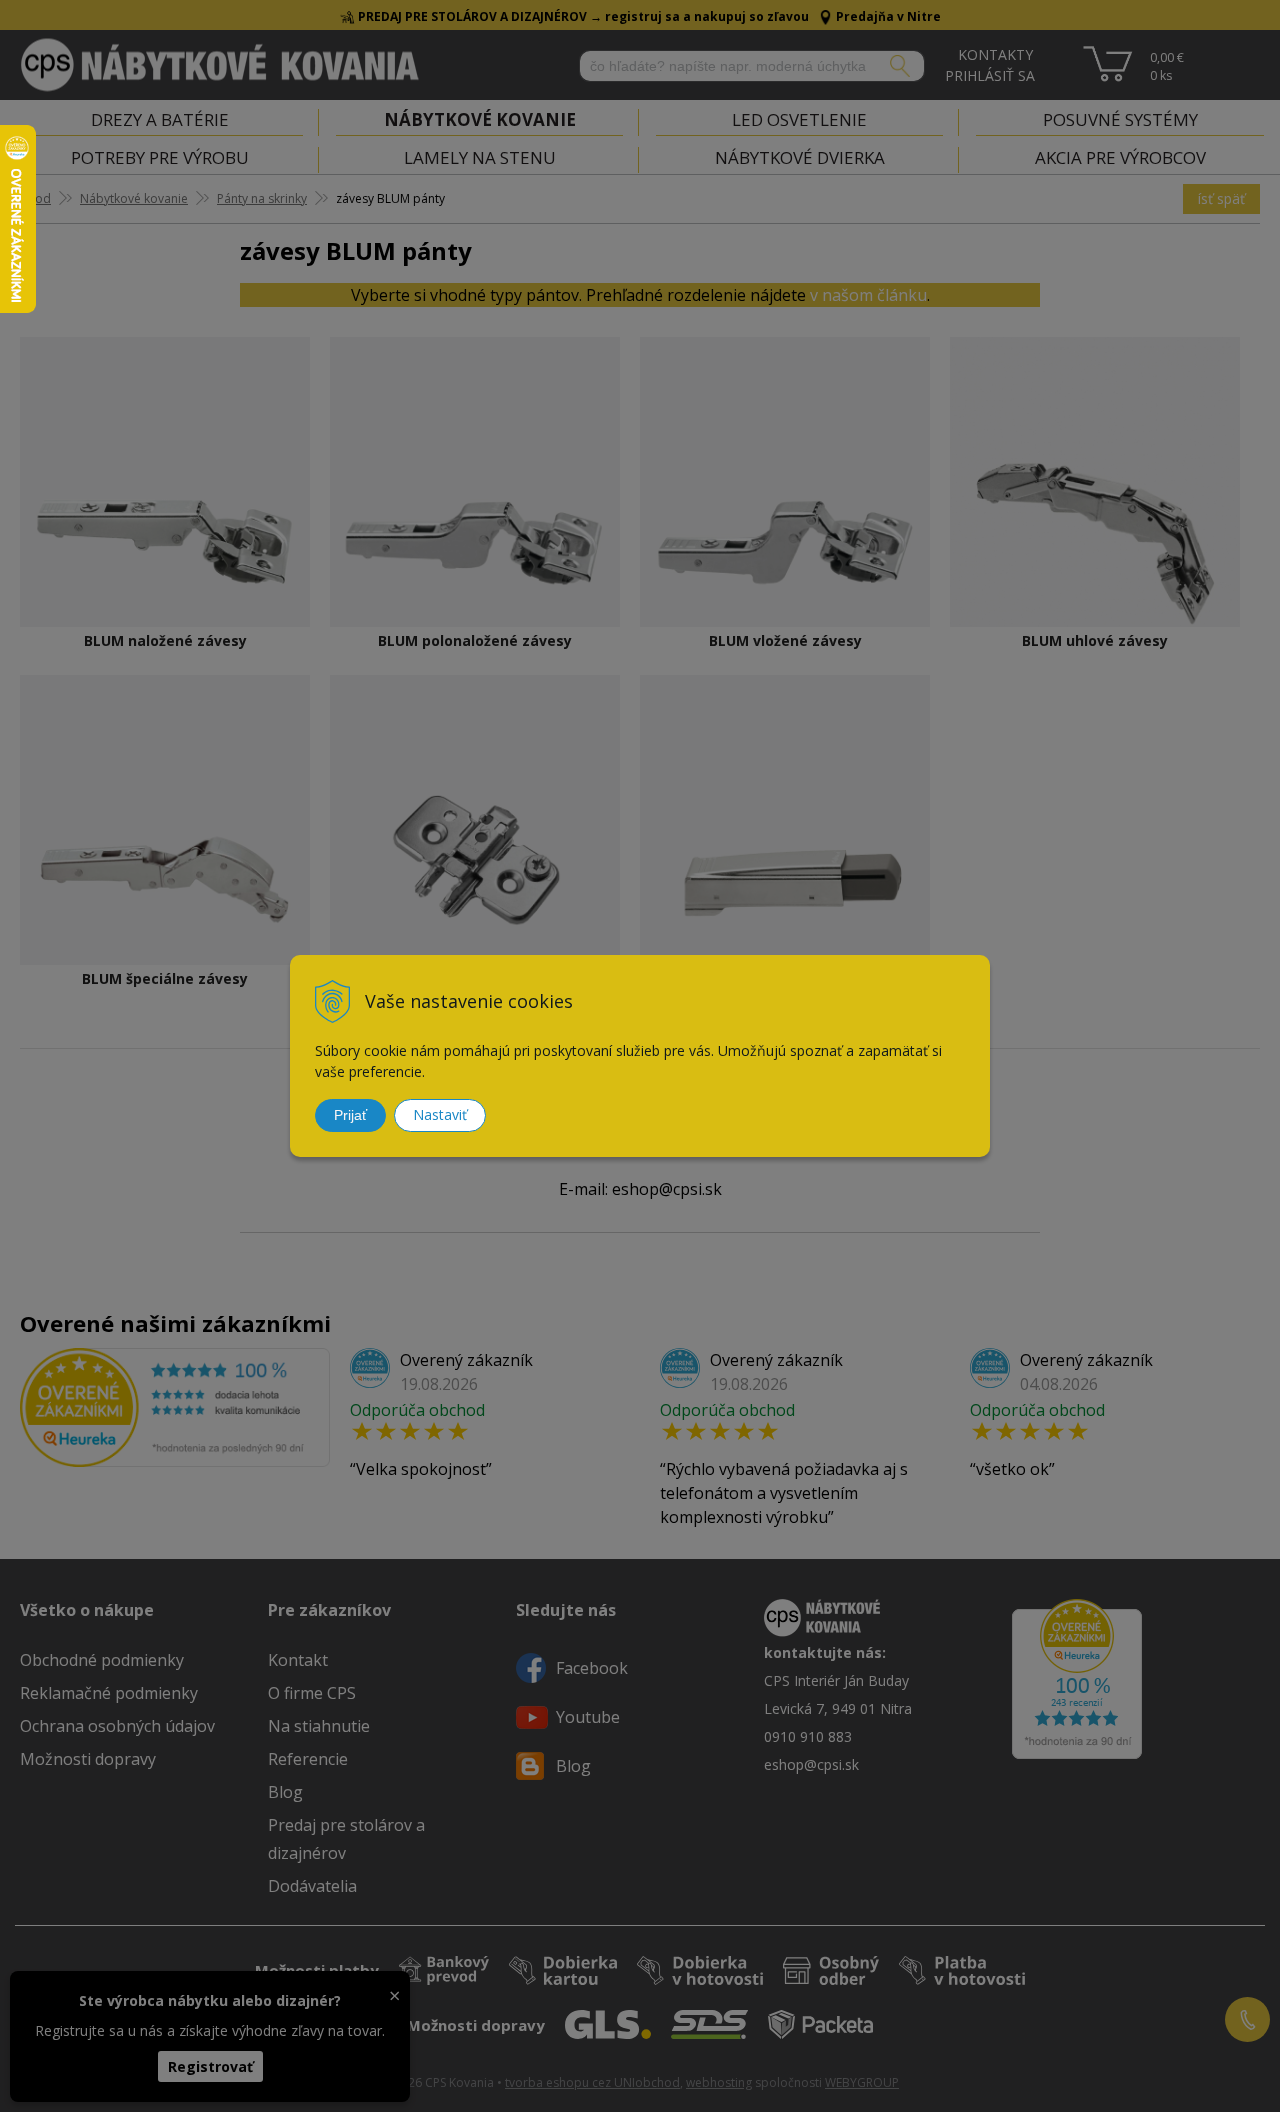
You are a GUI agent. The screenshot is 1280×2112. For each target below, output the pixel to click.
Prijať (350, 1115)
